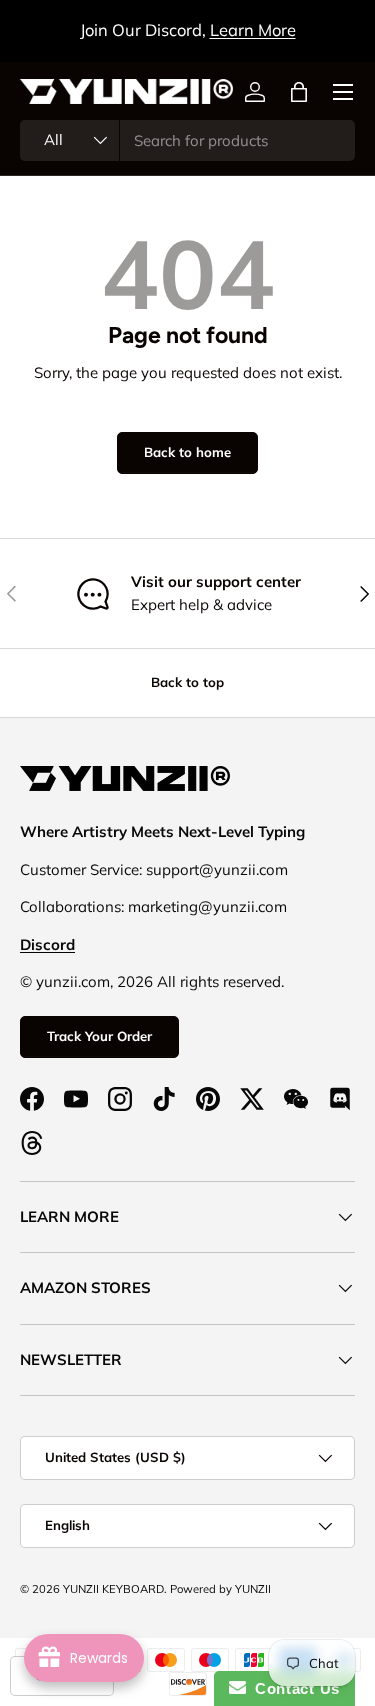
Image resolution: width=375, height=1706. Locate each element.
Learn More (253, 29)
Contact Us (293, 1688)
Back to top (187, 682)
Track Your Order (99, 1036)
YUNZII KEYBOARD (113, 1589)
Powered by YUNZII (220, 1589)
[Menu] (343, 92)
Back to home (187, 452)
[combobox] (187, 140)
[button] (299, 92)
